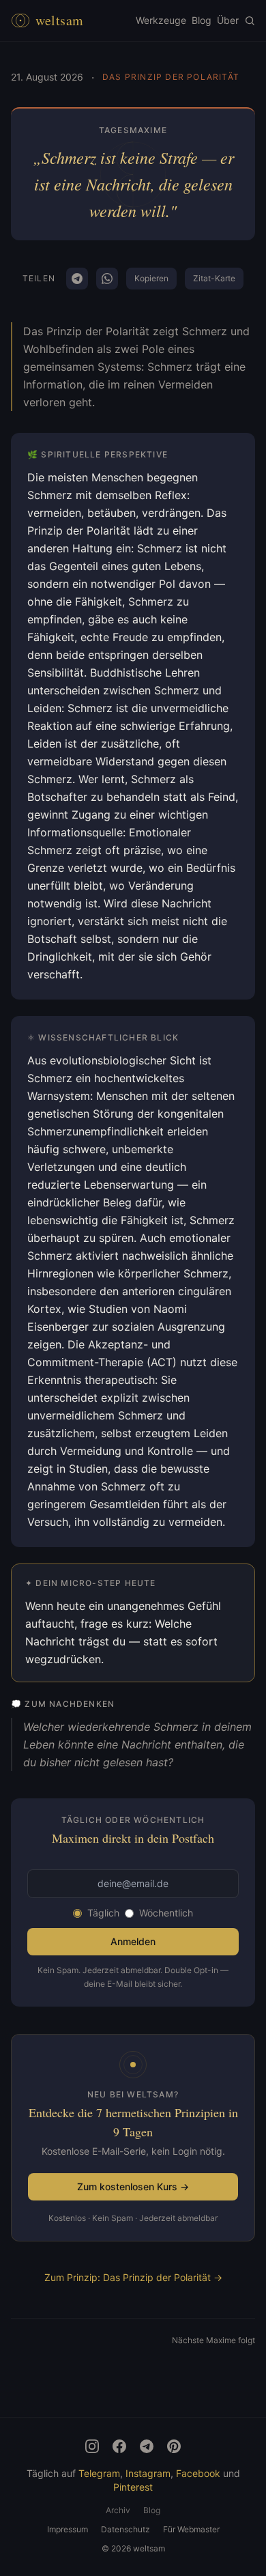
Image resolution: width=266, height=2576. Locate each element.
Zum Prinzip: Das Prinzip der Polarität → (133, 2277)
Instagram (148, 2473)
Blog (202, 20)
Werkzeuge (161, 20)
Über (228, 20)
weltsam (60, 20)
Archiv (118, 2510)
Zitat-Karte (214, 278)
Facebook (198, 2473)
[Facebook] (119, 2446)
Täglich (103, 1913)
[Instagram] (92, 2446)
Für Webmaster (191, 2529)
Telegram (99, 2473)
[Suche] (250, 20)
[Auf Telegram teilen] (77, 279)
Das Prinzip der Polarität (171, 77)
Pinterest (133, 2487)
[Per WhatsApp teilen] (107, 279)
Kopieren (151, 278)
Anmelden (133, 1941)
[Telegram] (147, 2446)
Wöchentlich (166, 1913)
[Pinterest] (174, 2446)
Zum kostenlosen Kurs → (133, 2186)
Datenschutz (125, 2529)
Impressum (68, 2529)
